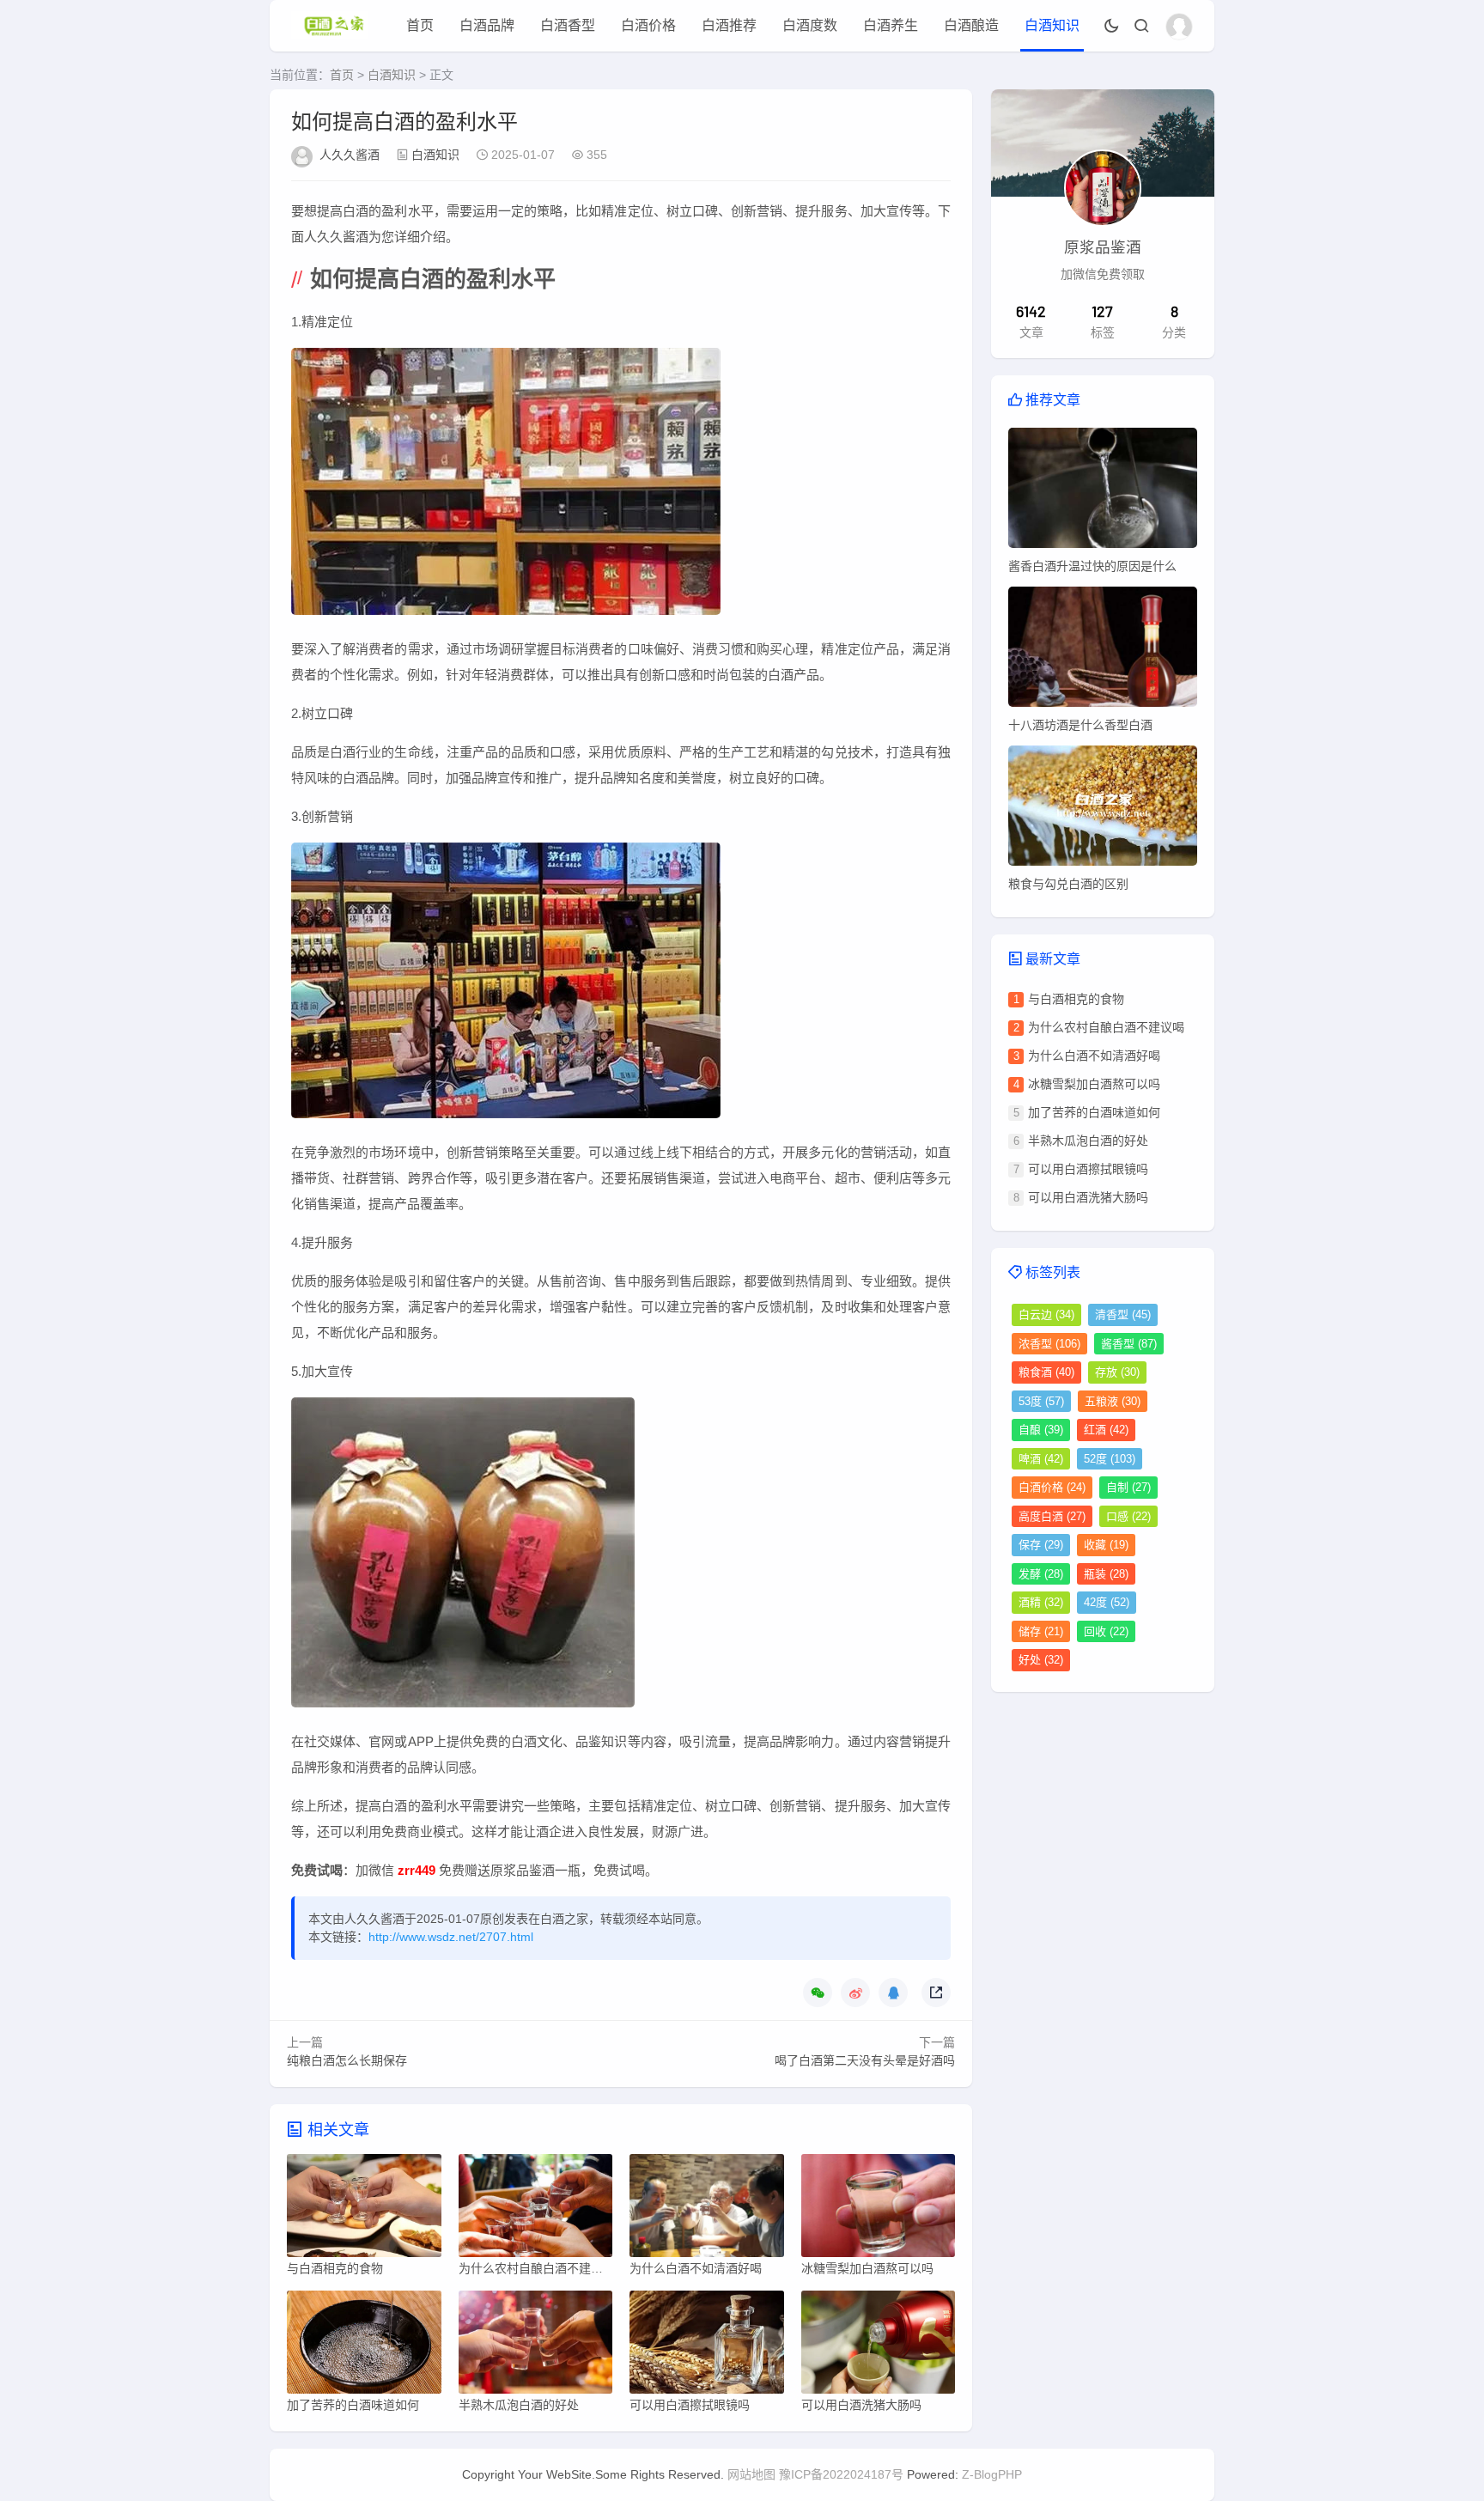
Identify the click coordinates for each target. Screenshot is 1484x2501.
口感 (1128, 1516)
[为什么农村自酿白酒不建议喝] (536, 2210)
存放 (1117, 1372)
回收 (1106, 1631)
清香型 (1123, 1314)
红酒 (1106, 1430)
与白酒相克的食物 (1076, 999)
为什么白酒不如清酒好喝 (1094, 1056)
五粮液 (1113, 1401)
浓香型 (1049, 1344)
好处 (1041, 1660)
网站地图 (751, 2474)
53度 (1041, 1401)
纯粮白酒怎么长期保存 (347, 2060)
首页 (420, 25)
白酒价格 (648, 25)
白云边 (1046, 1314)
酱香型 (1129, 1344)
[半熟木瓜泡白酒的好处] (536, 2346)
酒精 (1041, 1602)
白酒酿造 (971, 25)
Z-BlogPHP (992, 2474)
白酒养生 (891, 25)
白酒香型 (568, 25)
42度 (1107, 1602)
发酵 (1041, 1574)
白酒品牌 (487, 25)
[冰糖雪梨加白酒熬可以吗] (879, 2210)
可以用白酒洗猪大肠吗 (1088, 1197)
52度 (1110, 1459)
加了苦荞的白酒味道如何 (1094, 1112)
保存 (1041, 1545)
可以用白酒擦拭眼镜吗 (1088, 1169)
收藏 (1106, 1545)
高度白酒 (1052, 1516)
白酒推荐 (729, 25)
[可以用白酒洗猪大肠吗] (879, 2346)
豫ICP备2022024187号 (841, 2474)
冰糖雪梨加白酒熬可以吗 (1094, 1084)
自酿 (1041, 1430)
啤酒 (1041, 1459)
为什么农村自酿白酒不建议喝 (1106, 1027)
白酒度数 (810, 25)
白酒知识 (1052, 25)
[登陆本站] (1179, 27)
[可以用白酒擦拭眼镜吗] (707, 2346)
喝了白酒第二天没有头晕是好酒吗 (865, 2060)
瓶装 (1106, 1574)
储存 (1041, 1631)
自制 (1128, 1487)
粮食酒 (1046, 1372)
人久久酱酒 (350, 155)
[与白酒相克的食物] (364, 2210)
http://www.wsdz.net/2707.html (451, 1937)
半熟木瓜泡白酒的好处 (1088, 1141)
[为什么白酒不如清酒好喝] (707, 2210)
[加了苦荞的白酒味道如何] (364, 2346)
